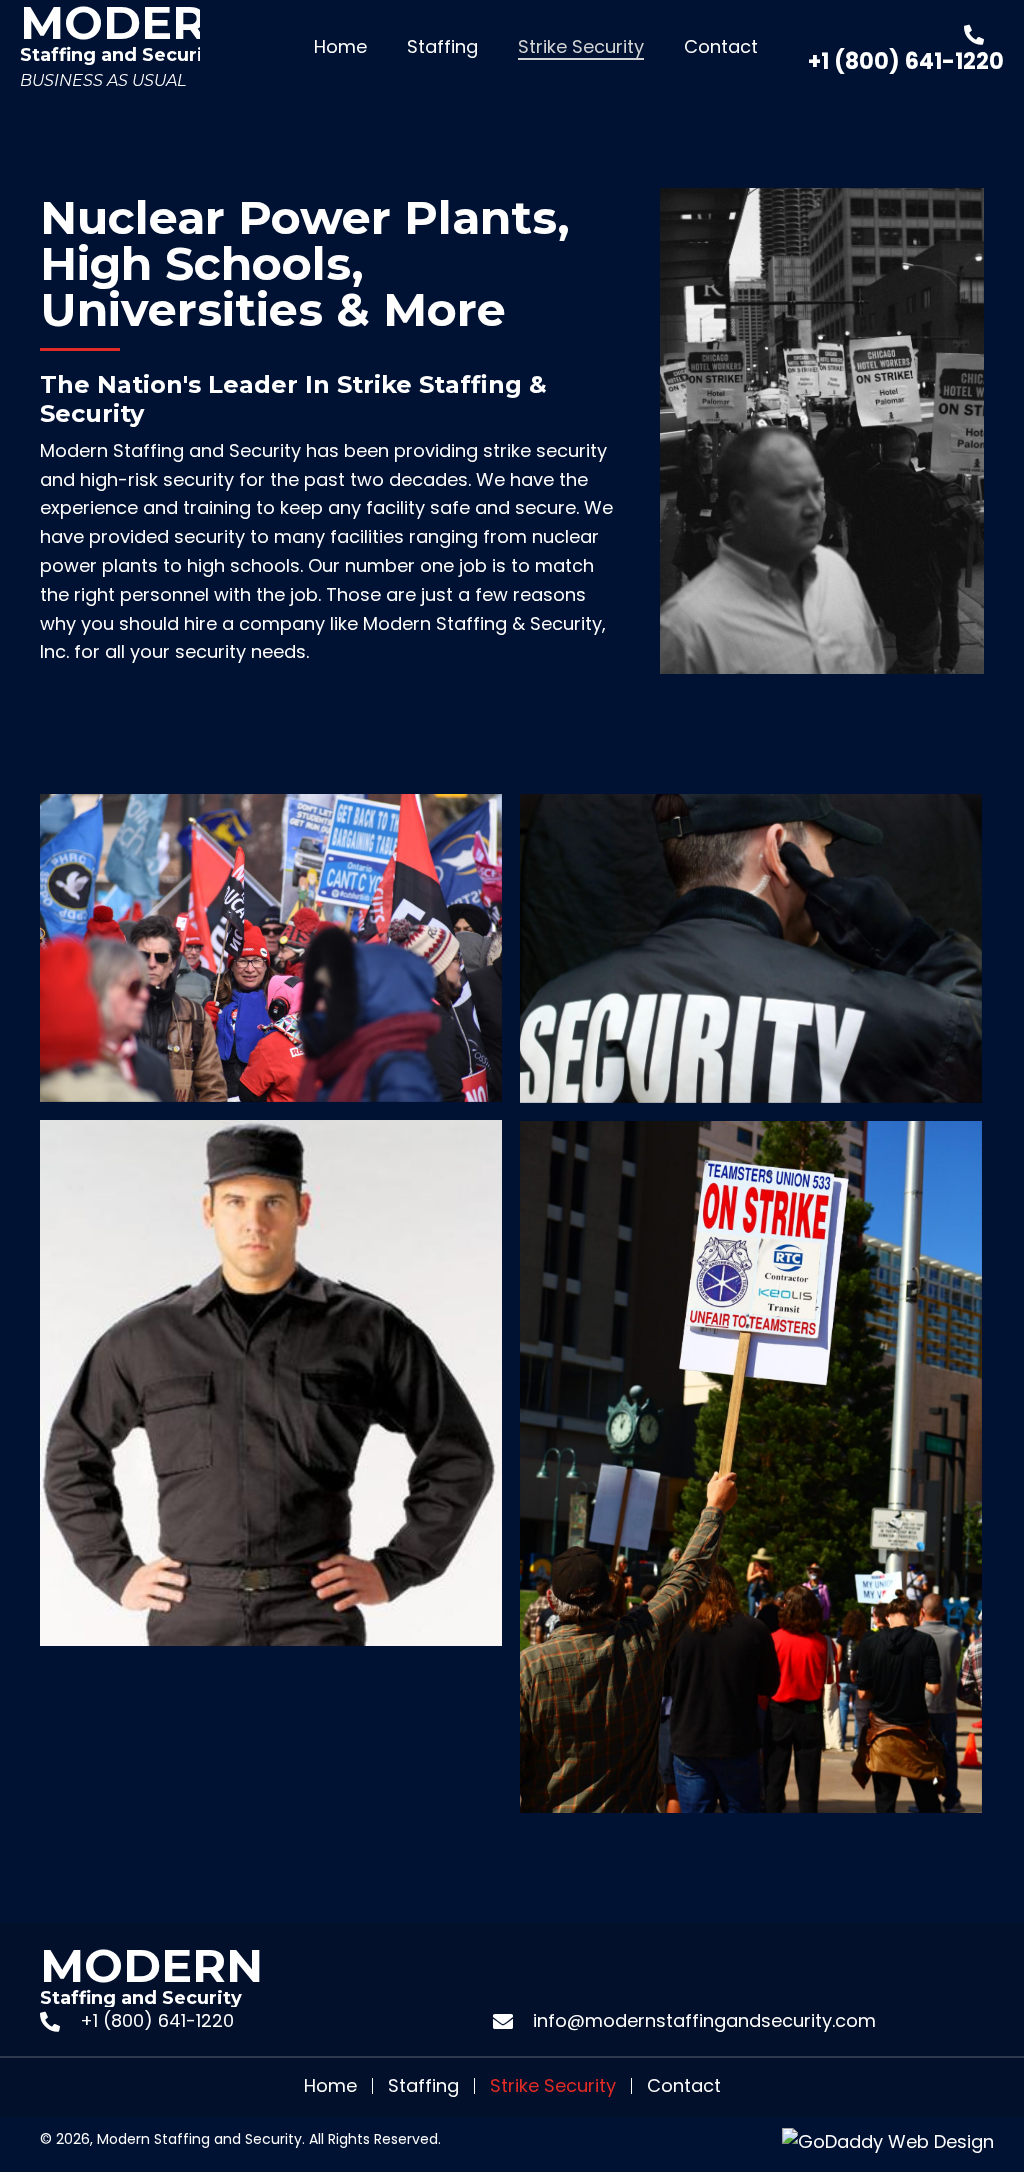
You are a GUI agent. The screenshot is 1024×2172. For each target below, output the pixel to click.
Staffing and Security (131, 44)
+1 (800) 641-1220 (906, 61)
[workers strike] (271, 948)
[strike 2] (751, 1467)
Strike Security (553, 2086)
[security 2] (751, 948)
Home (330, 2086)
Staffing (423, 2086)
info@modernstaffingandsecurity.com (704, 2020)
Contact (684, 2086)
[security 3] (271, 1383)
